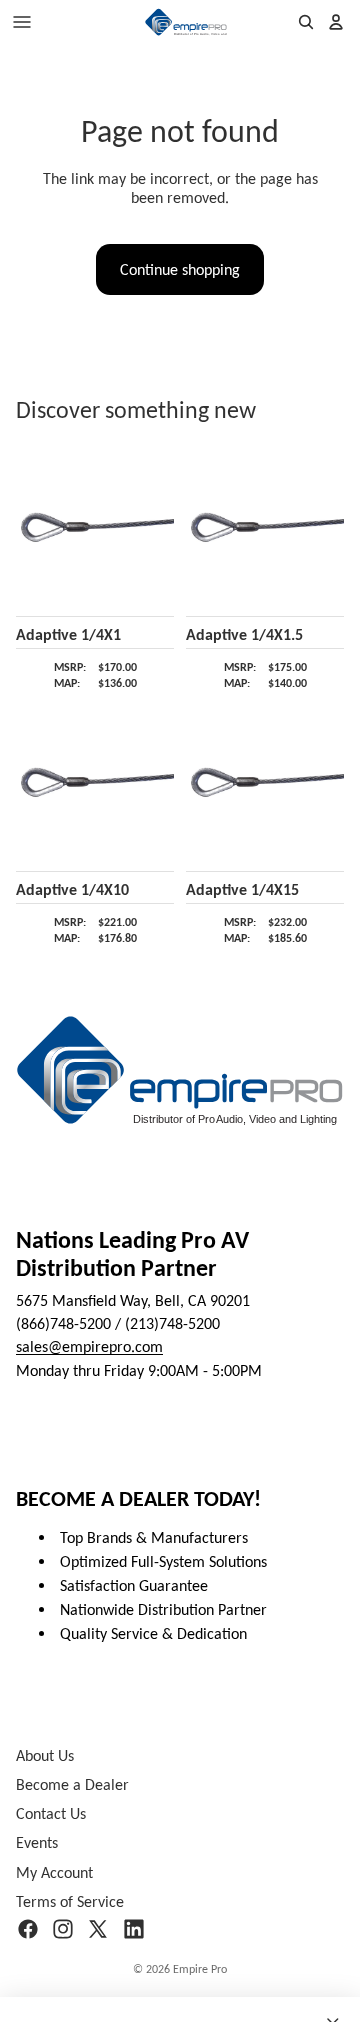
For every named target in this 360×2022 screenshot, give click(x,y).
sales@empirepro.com (89, 1347)
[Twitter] (98, 1929)
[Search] (306, 22)
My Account (54, 1872)
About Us (45, 1755)
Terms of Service (70, 1901)
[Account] (336, 22)
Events (37, 1843)
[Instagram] (63, 1929)
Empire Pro (200, 1969)
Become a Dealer (72, 1785)
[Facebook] (28, 1929)
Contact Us (51, 1814)
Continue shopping (180, 269)
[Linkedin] (134, 1929)
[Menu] (22, 22)
